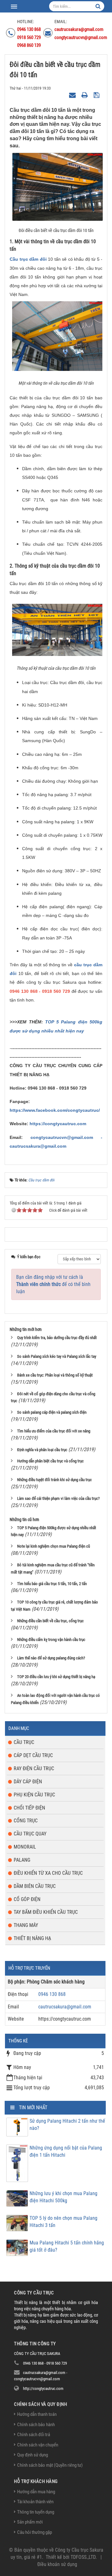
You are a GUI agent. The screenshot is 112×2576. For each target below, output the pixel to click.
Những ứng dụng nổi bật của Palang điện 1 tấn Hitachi (66, 2151)
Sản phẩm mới (30, 2522)
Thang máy (26, 1925)
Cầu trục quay (30, 1834)
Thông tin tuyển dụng (36, 2512)
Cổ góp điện (27, 1899)
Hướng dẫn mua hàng (36, 2492)
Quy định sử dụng (33, 2455)
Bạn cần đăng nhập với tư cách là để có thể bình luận (53, 1284)
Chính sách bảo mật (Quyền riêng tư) (50, 2465)
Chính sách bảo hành (36, 2425)
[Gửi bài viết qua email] (73, 95)
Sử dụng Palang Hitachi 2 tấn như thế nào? (67, 2125)
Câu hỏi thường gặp (35, 2532)
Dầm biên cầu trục (35, 1886)
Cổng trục (26, 1821)
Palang (22, 1860)
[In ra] (85, 95)
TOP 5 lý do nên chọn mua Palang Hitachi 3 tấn (63, 2222)
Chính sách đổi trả (34, 2435)
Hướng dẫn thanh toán (37, 2414)
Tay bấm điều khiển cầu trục (46, 1912)
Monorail (25, 1847)
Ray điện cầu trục (34, 1768)
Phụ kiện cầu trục (34, 1795)
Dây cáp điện (28, 1782)
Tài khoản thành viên (35, 2502)
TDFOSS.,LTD (83, 2557)
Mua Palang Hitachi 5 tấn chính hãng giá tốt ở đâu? (67, 2246)
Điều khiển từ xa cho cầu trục (48, 1873)
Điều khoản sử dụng (57, 2564)
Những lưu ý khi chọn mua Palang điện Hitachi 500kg (63, 2197)
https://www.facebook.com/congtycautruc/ (55, 1110)
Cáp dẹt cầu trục (33, 1755)
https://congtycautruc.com (58, 1124)
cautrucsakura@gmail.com (65, 2007)
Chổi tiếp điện (29, 1808)
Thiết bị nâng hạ (32, 1938)
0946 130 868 (52, 1994)
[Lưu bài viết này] (97, 95)
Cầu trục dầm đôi (29, 259)
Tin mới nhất (33, 2108)
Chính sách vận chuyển (38, 2445)
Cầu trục (24, 1742)
